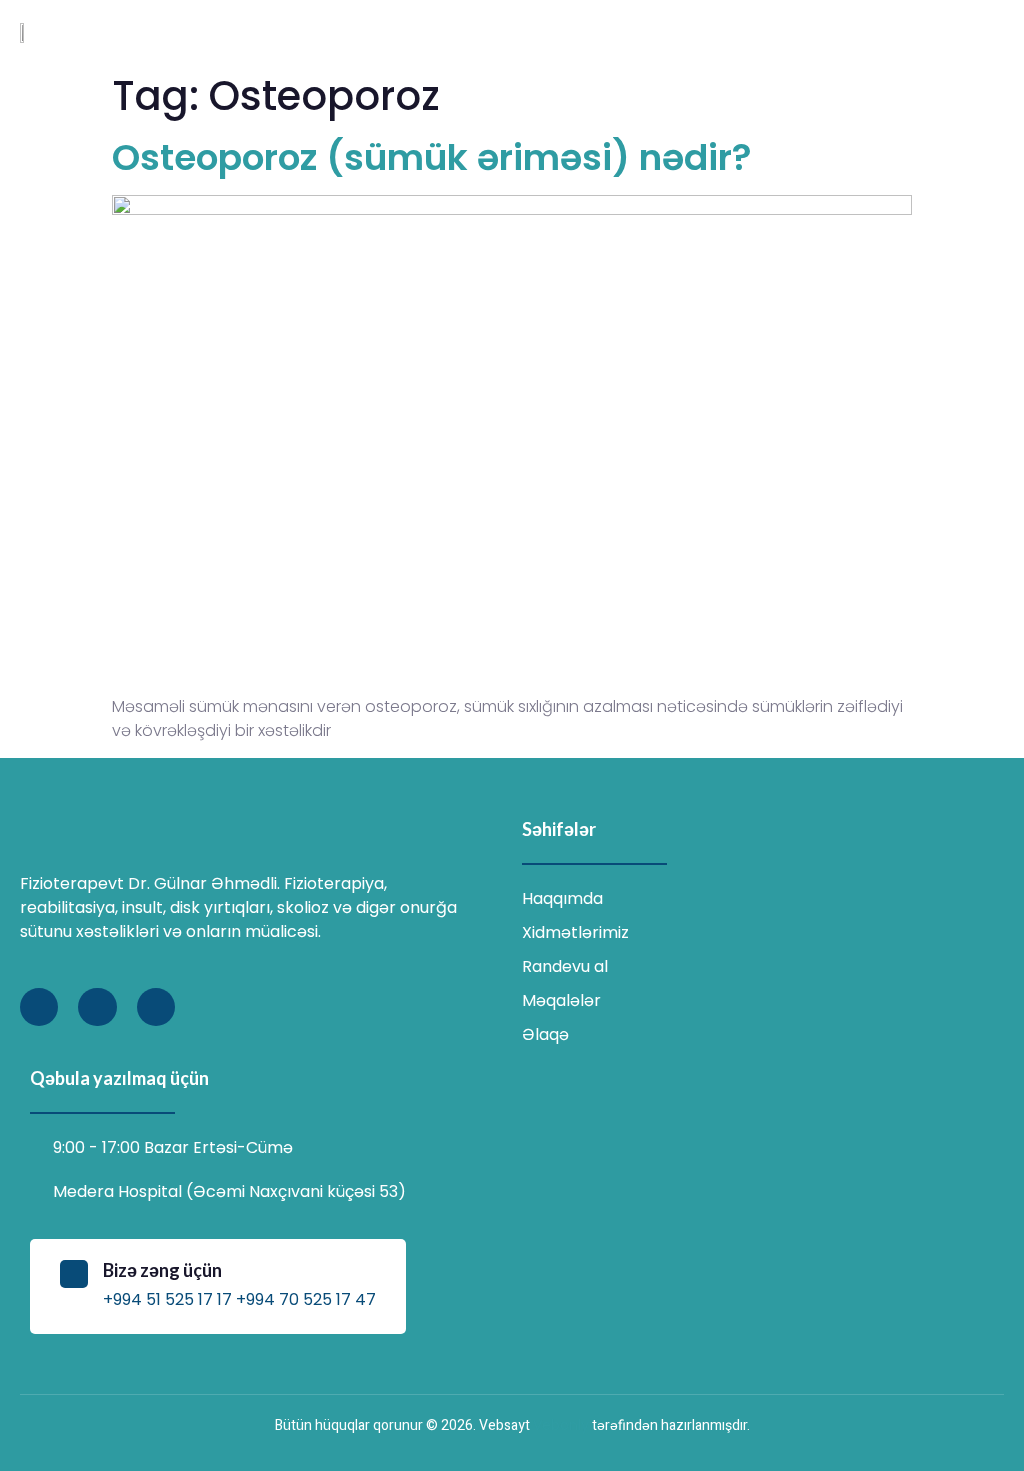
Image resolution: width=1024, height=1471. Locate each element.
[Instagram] (97, 1007)
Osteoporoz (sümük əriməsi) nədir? (432, 157)
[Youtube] (156, 1007)
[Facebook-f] (39, 1007)
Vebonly (561, 1425)
